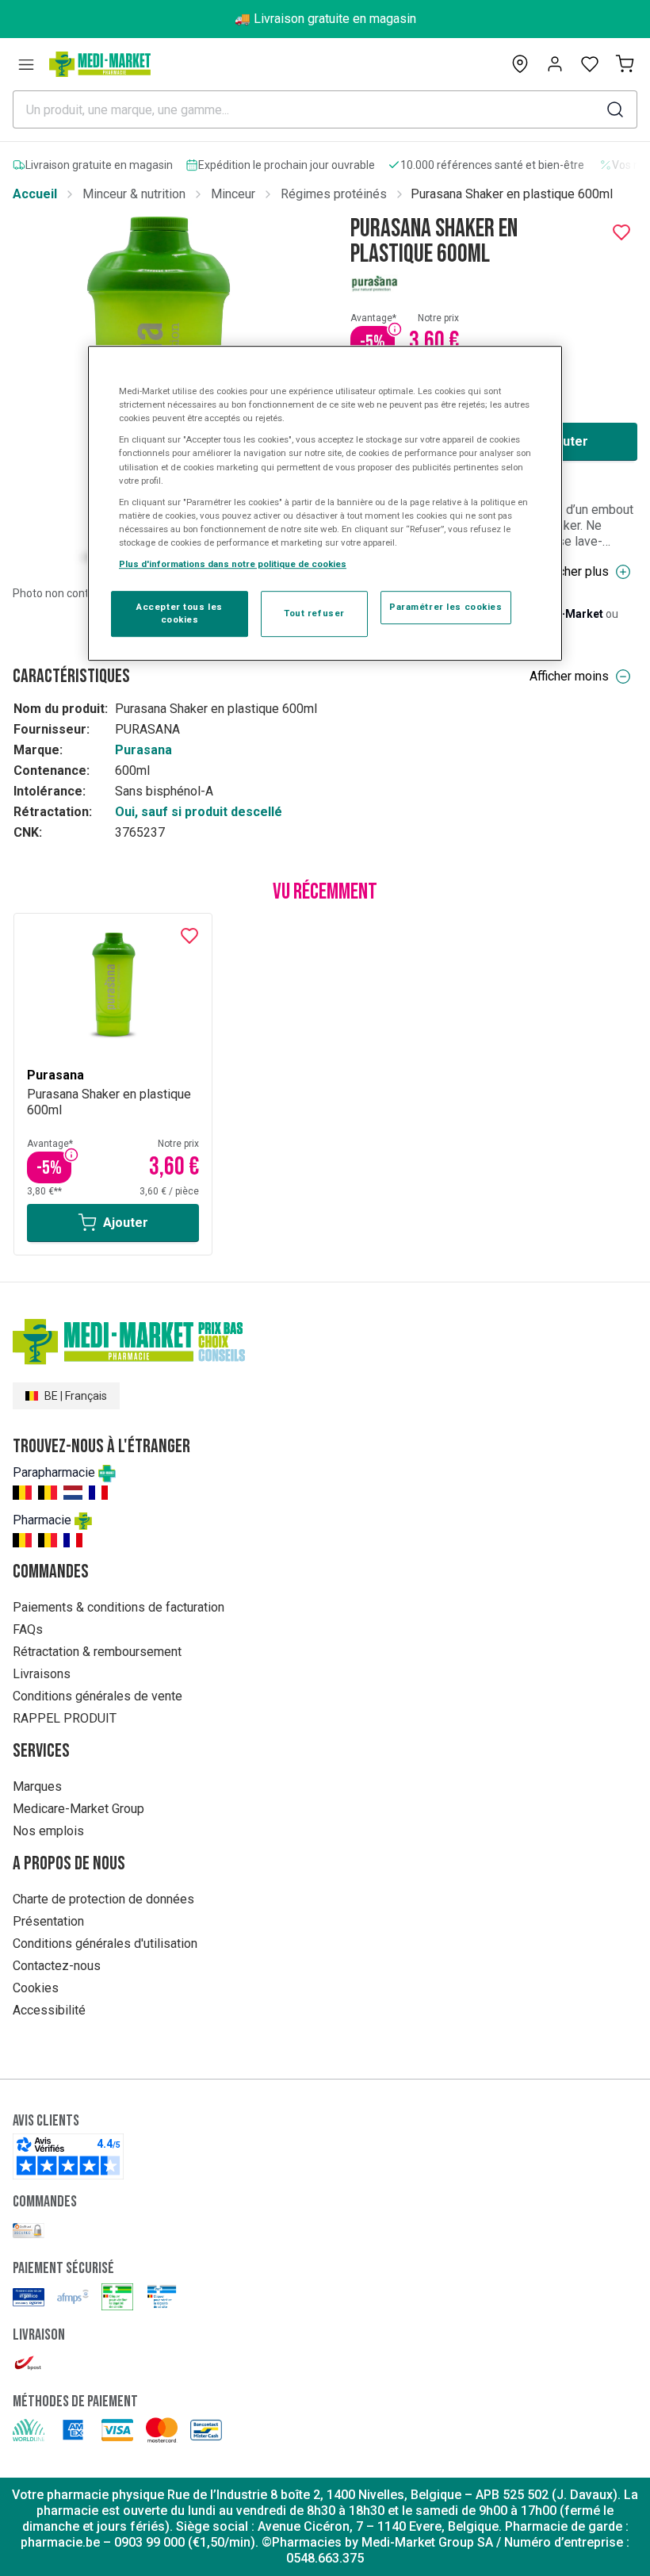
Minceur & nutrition (134, 194)
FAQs (28, 1629)
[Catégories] (26, 64)
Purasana (143, 750)
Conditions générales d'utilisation (105, 1943)
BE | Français (76, 1396)
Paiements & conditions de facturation (119, 1607)
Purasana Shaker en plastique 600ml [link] (512, 194)
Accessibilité (49, 2010)
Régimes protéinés (334, 194)
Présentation (48, 1921)
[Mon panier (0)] (625, 64)
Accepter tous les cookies (180, 613)
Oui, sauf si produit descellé (199, 812)
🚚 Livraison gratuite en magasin (325, 19)
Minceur (233, 194)
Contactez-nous (57, 1966)
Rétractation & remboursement (97, 1652)
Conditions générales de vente (97, 1696)
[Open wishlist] (590, 64)
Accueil (35, 194)
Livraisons (42, 1674)
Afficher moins (569, 676)
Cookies (36, 1988)
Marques (37, 1786)
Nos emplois (48, 1831)
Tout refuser (314, 613)
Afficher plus (574, 571)
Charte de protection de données (103, 1899)
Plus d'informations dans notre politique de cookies (233, 564)
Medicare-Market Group (78, 1809)
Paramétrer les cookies (446, 607)
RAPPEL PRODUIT (65, 1718)
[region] (325, 503)
